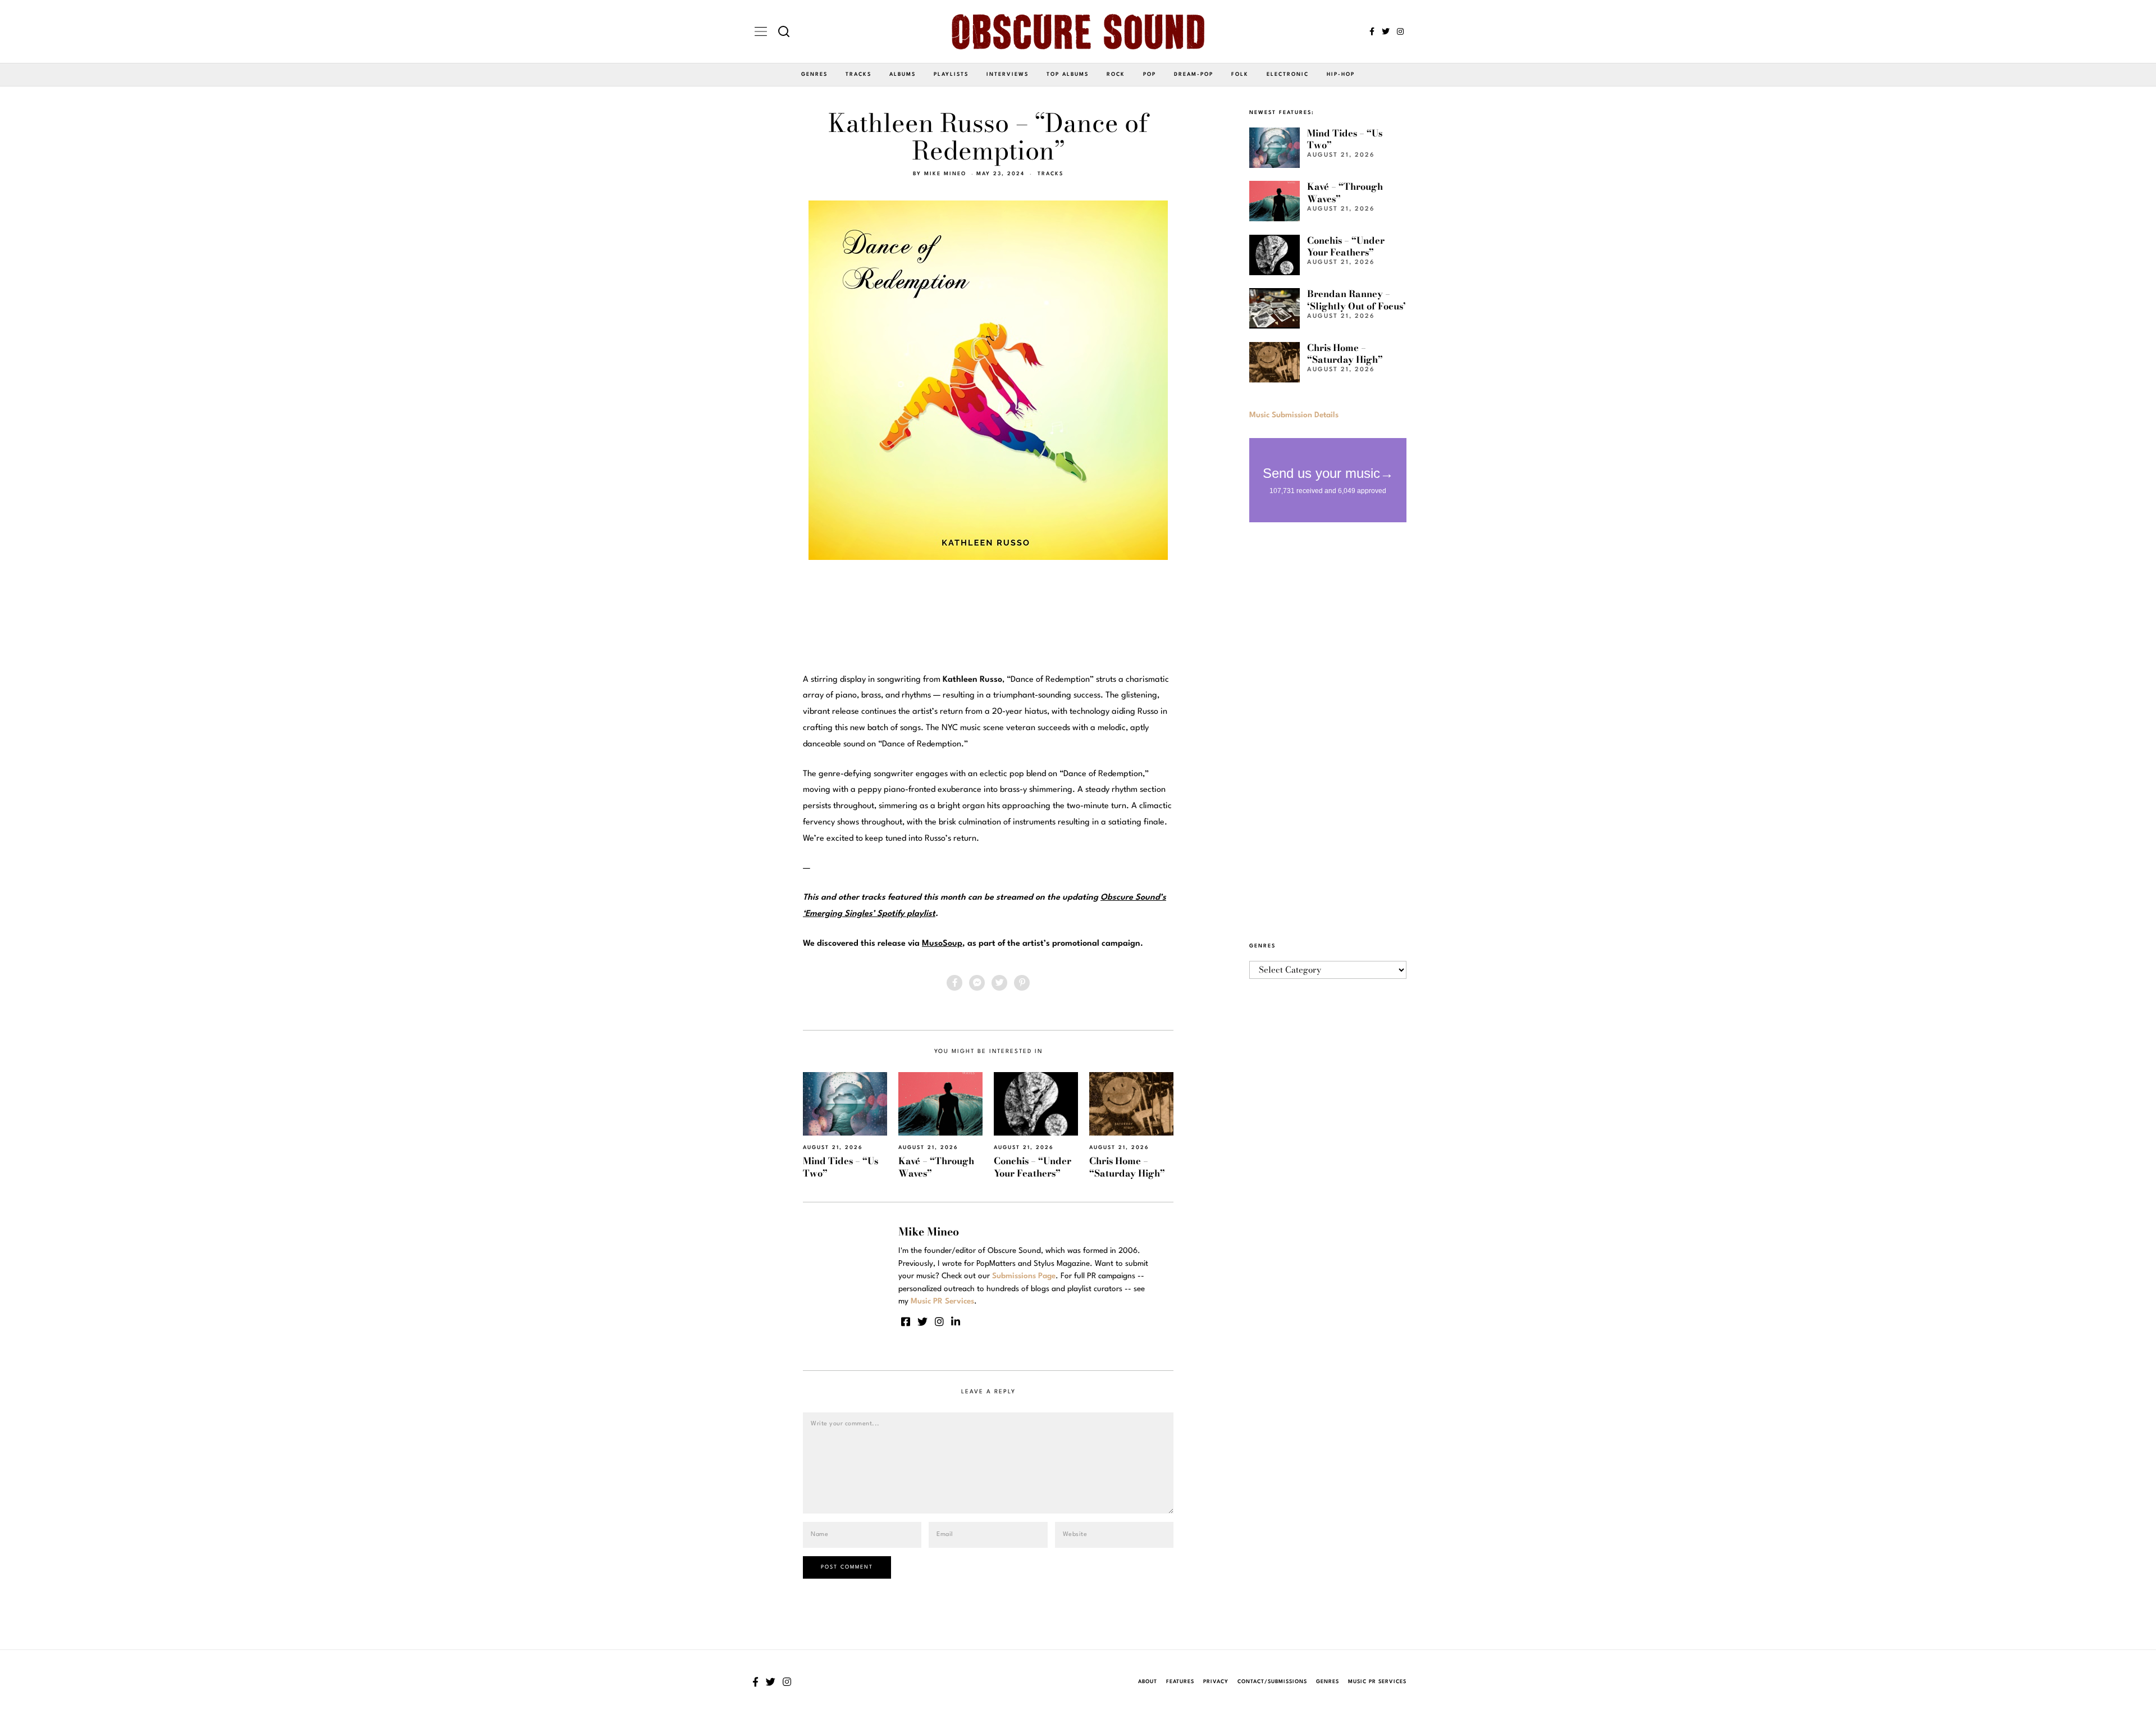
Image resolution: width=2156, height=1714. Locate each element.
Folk (1240, 74)
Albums (903, 74)
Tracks (858, 74)
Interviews (1008, 74)
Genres (814, 74)
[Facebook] (1372, 31)
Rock (1116, 74)
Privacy (1216, 1682)
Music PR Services (1377, 1682)
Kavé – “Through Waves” (936, 1167)
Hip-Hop (1341, 74)
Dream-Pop (1194, 74)
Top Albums (1068, 74)
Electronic (1288, 74)
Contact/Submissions (1272, 1682)
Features (1180, 1682)
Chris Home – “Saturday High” (1127, 1167)
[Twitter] (1386, 31)
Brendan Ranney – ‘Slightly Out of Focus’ (1356, 300)
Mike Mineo (945, 174)
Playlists (951, 74)
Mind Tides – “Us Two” (841, 1167)
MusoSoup (942, 944)
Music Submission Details (1294, 415)
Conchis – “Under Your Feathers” (1033, 1167)
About (1148, 1682)
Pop (1150, 74)
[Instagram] (1400, 31)
